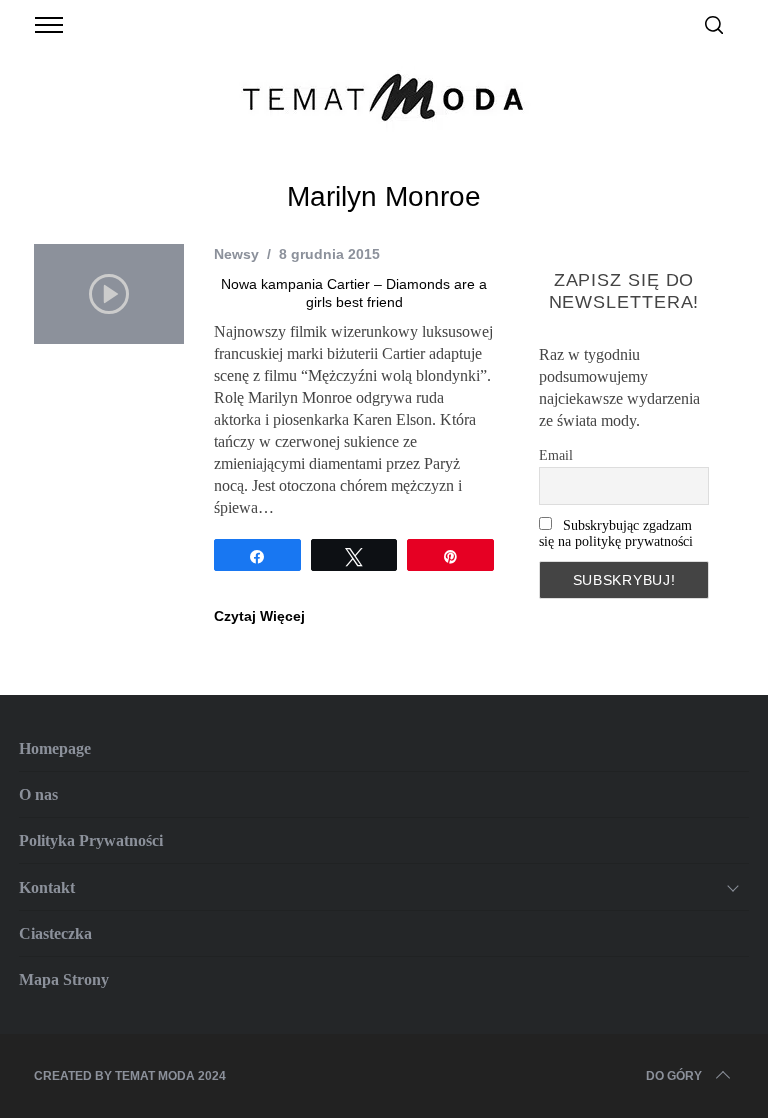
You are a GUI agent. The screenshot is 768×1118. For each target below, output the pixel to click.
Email (556, 455)
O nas (38, 794)
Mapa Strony (64, 979)
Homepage (55, 748)
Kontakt (47, 887)
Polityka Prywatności (91, 840)
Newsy (236, 254)
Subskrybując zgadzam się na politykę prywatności (616, 533)
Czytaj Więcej (259, 616)
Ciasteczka (55, 933)
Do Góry (674, 1076)
